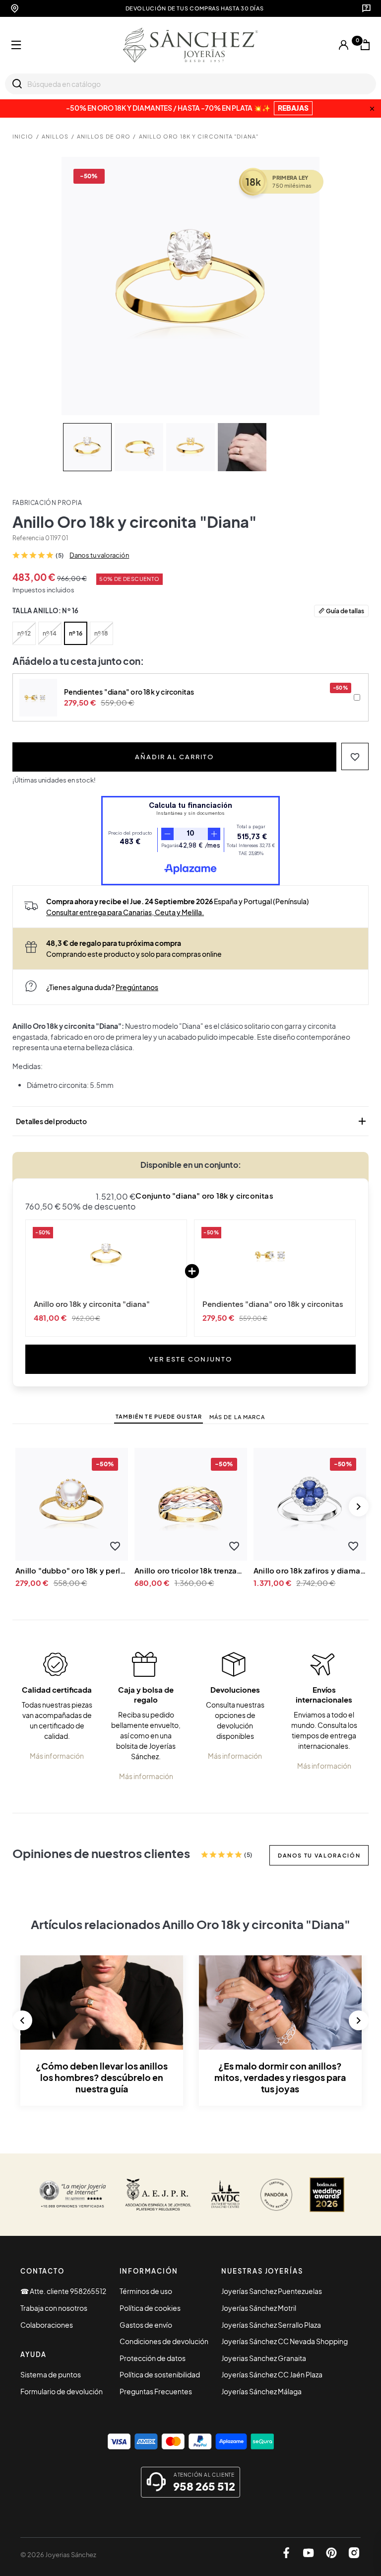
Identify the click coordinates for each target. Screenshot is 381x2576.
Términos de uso (146, 2291)
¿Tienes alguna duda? (102, 987)
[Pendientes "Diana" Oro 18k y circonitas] (275, 1255)
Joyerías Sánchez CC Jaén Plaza (272, 2374)
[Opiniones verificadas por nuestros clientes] (72, 2195)
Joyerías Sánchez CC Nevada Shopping (285, 2341)
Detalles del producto (192, 1121)
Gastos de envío (146, 2325)
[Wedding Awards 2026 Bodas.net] (327, 2195)
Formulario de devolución (62, 2391)
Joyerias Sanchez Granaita (264, 2358)
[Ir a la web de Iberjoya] (159, 2195)
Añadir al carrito (174, 756)
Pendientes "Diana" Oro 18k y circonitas (273, 1304)
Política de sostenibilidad (160, 2374)
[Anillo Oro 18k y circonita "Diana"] (106, 1255)
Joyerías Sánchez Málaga (261, 2391)
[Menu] (16, 45)
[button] (355, 756)
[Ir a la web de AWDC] (225, 2195)
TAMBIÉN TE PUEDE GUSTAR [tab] (159, 1416)
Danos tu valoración (99, 555)
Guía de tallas (345, 611)
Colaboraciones (47, 2325)
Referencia (28, 538)
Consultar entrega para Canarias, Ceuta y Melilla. (125, 912)
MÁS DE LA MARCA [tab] (237, 1417)
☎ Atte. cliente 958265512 (63, 2291)
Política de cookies (150, 2308)
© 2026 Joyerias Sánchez (58, 2555)
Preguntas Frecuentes (156, 2391)
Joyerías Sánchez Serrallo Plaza (271, 2325)
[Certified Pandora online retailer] (276, 2195)
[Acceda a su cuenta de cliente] (344, 45)
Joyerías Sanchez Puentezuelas (272, 2291)
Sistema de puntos (51, 2374)
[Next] (359, 1506)
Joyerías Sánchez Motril (259, 2308)
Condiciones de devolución (164, 2341)
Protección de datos (153, 2358)
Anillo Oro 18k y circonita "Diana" (92, 1304)
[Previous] (22, 2020)
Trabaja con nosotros (54, 2308)
